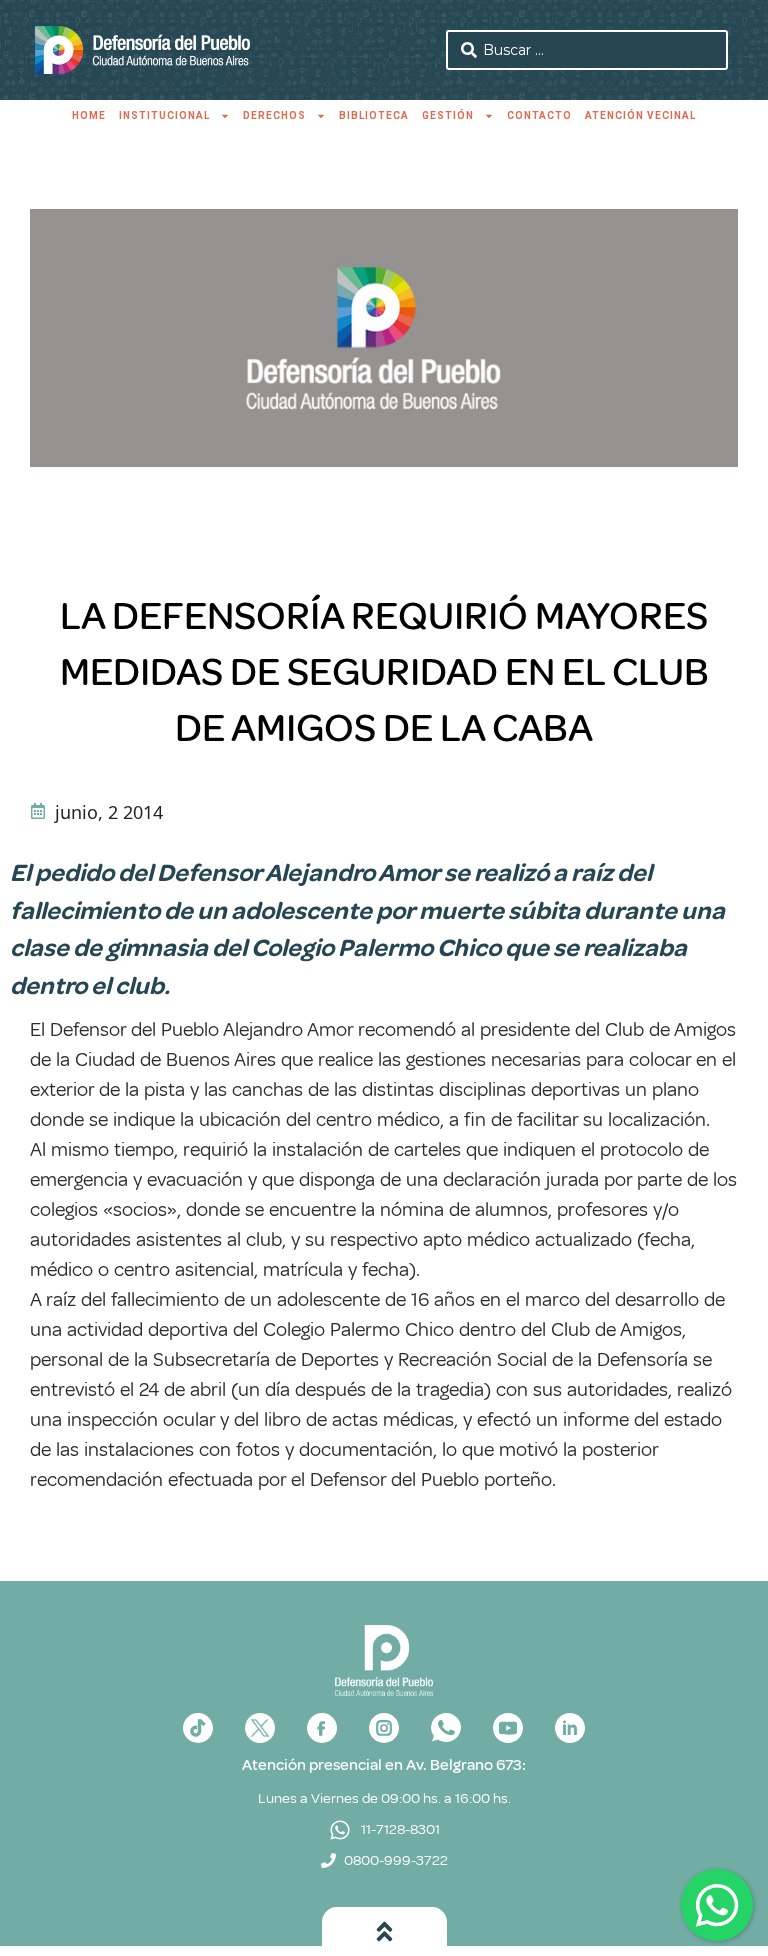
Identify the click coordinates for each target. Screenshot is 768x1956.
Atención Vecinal (640, 115)
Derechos (274, 115)
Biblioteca (374, 115)
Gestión (448, 115)
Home (89, 115)
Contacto (539, 115)
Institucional (164, 115)
